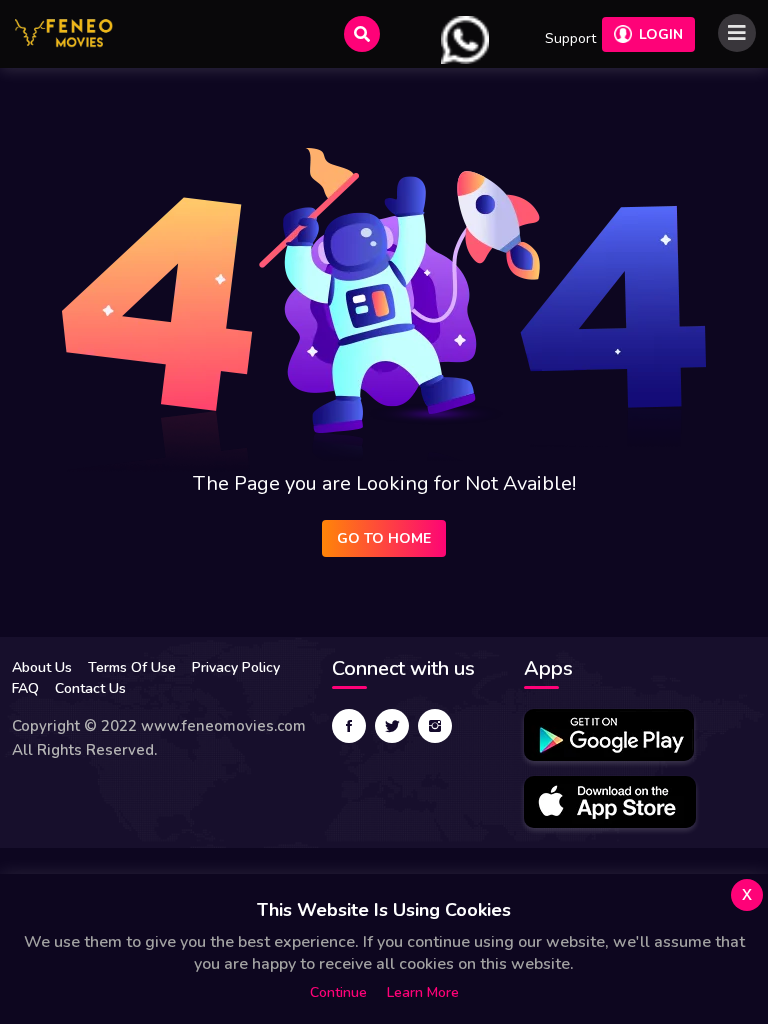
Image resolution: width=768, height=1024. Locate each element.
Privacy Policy (236, 667)
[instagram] (435, 726)
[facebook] (349, 726)
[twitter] (392, 726)
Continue (338, 992)
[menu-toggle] (737, 33)
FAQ (25, 688)
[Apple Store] (610, 802)
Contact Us (90, 688)
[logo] (64, 34)
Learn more (423, 992)
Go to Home (384, 538)
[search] (362, 34)
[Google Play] (609, 735)
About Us (42, 667)
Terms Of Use (132, 667)
